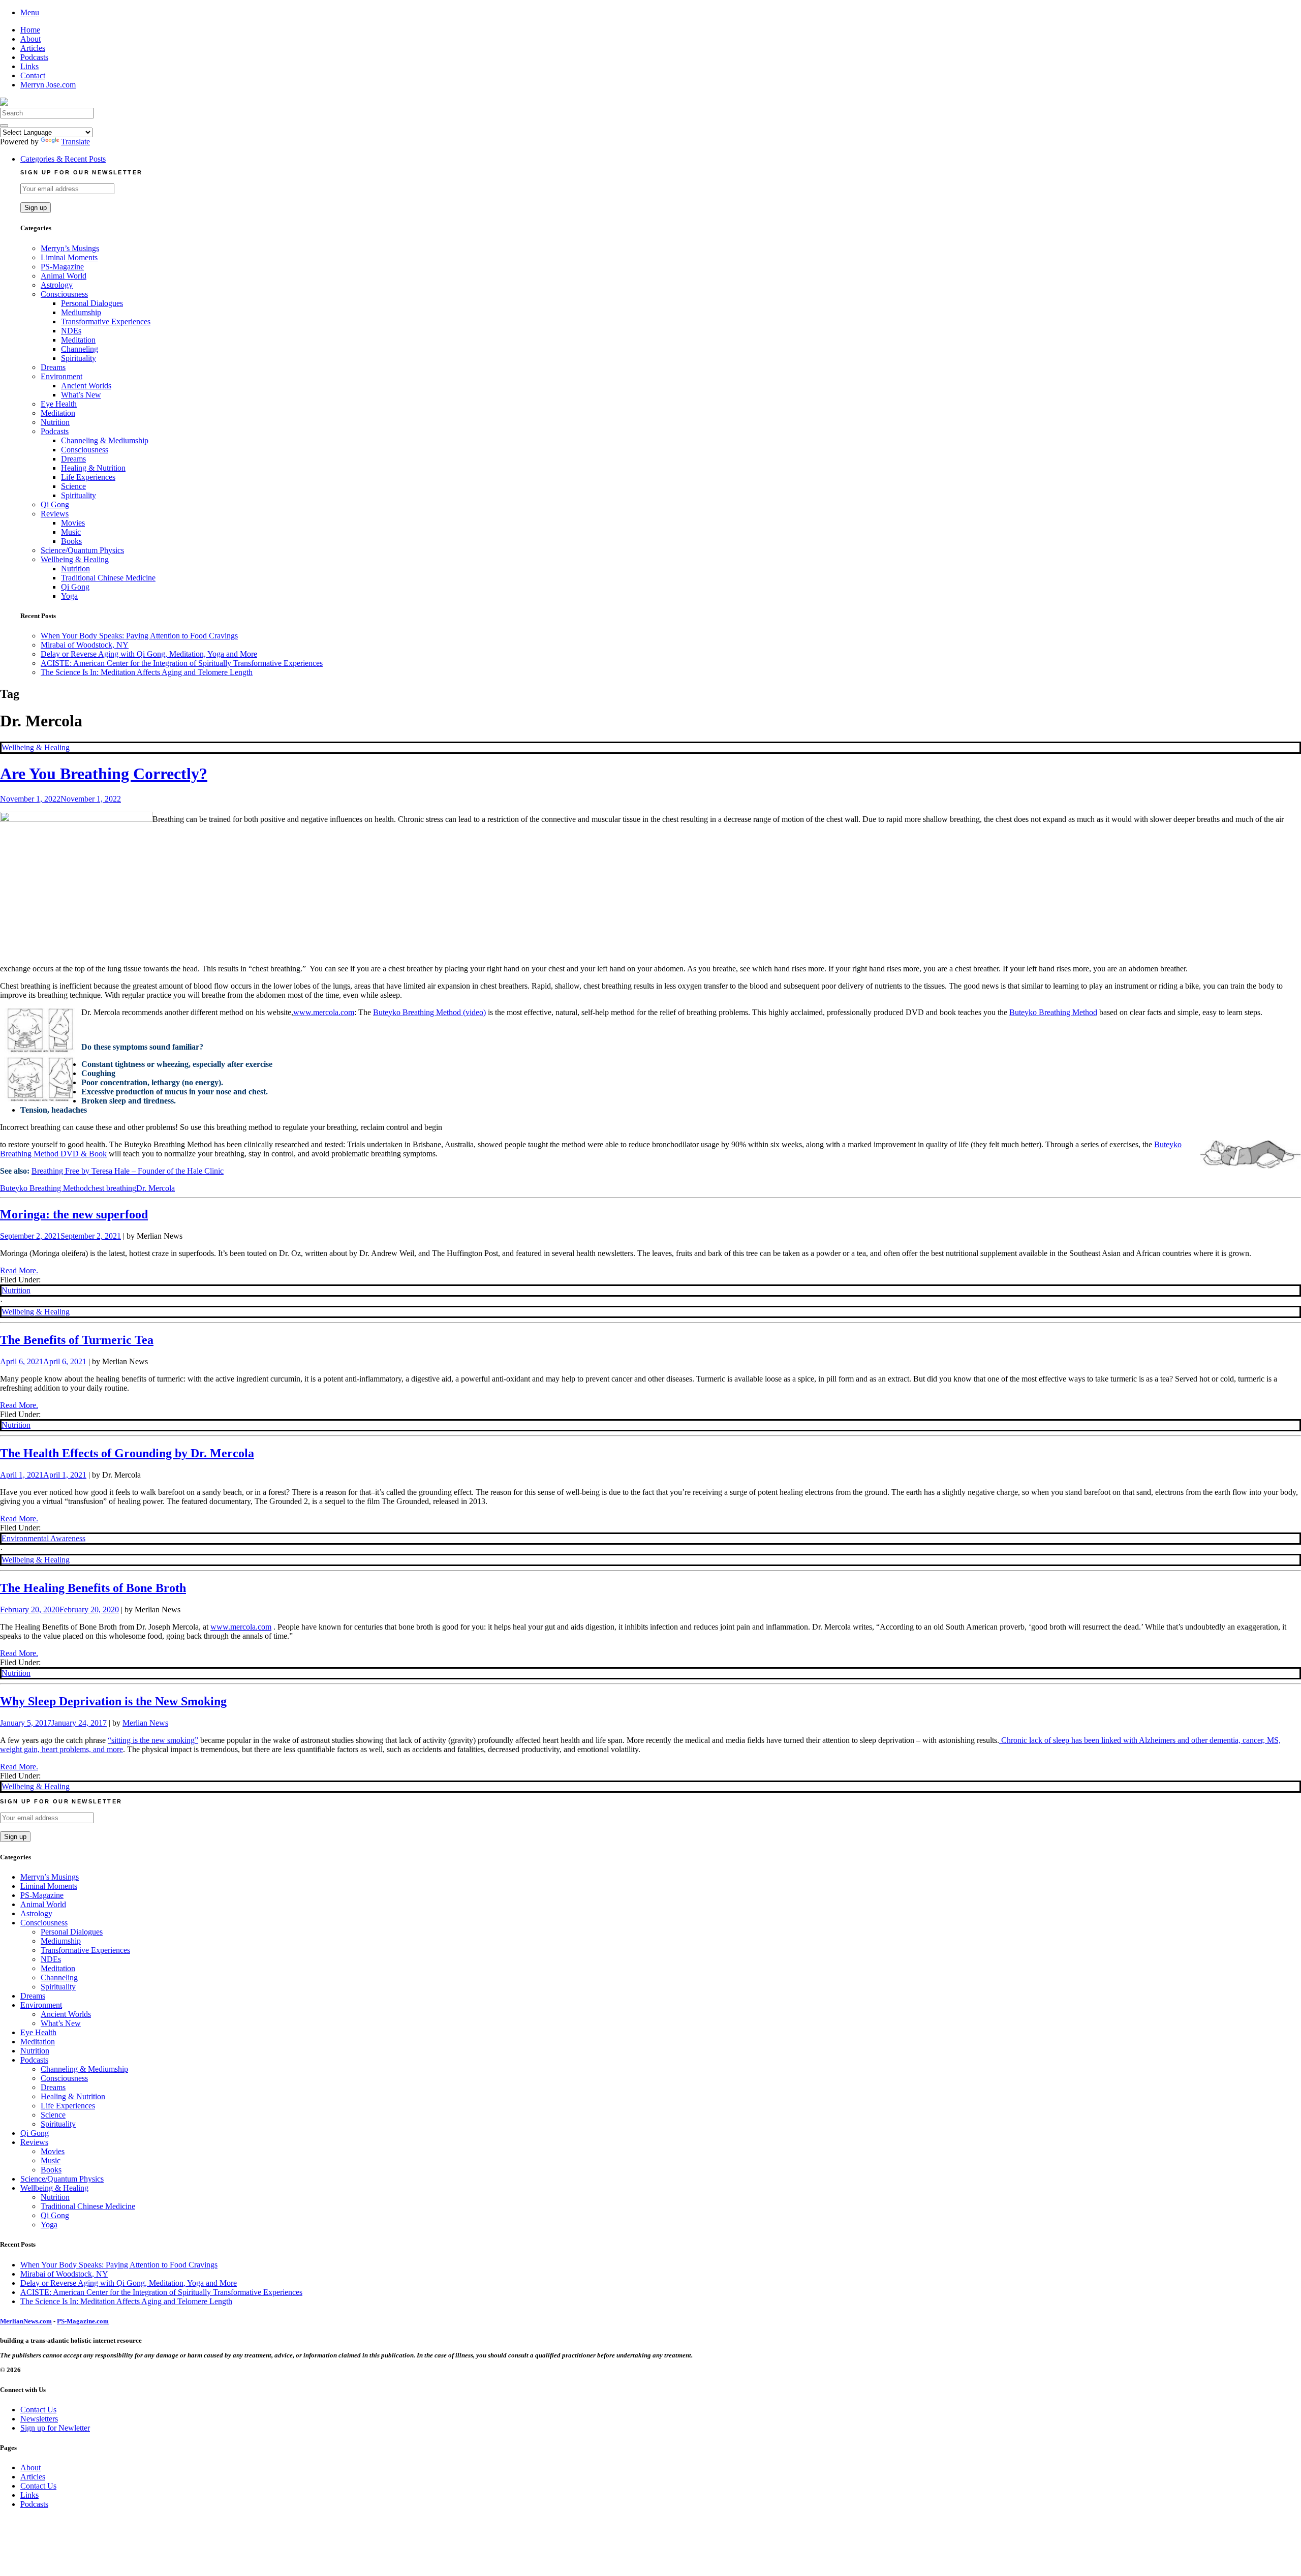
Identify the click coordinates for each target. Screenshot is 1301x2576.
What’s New (81, 395)
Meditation (78, 340)
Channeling (80, 349)
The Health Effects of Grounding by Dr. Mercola (127, 1453)
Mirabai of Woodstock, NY (85, 645)
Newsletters (39, 2419)
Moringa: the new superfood (74, 1214)
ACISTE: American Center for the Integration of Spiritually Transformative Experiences (182, 663)
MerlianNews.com (26, 2321)
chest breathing (112, 1188)
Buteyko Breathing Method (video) (429, 1012)
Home (30, 30)
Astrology (57, 285)
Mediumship (81, 312)
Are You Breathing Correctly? (104, 774)
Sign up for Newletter (55, 2428)
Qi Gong (55, 504)
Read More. (19, 1270)
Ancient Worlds (86, 386)
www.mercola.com (324, 1012)
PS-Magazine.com (83, 2321)
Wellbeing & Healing (75, 559)
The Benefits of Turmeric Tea (77, 1340)
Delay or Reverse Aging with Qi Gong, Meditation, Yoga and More (149, 654)
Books (71, 541)
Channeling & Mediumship (105, 440)
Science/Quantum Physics (82, 550)
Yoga (69, 596)
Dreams (53, 367)
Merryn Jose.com (48, 85)
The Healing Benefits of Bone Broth (93, 1588)
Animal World (64, 276)
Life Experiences (88, 477)
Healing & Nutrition (93, 468)
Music (71, 532)
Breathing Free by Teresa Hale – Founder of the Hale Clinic (128, 1171)
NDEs (71, 331)
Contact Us (38, 2410)
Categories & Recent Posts (63, 159)
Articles (33, 48)
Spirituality (79, 358)
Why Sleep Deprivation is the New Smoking (113, 1701)
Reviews (55, 514)
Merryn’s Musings (70, 248)
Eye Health (59, 404)
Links (29, 66)
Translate (75, 142)
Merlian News (145, 1723)
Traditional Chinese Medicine (108, 578)
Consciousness (64, 294)
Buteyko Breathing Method (1053, 1012)
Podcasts (34, 57)
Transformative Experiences (106, 321)
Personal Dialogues (92, 303)
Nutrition (55, 422)
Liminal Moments (69, 257)
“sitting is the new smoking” (153, 1740)
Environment (61, 376)
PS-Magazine (62, 267)
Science (73, 486)
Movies (73, 523)
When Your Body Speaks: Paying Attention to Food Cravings (139, 636)
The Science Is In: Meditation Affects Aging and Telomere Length (147, 672)
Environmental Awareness (43, 1538)
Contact (33, 75)
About (30, 39)
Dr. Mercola (156, 1188)
